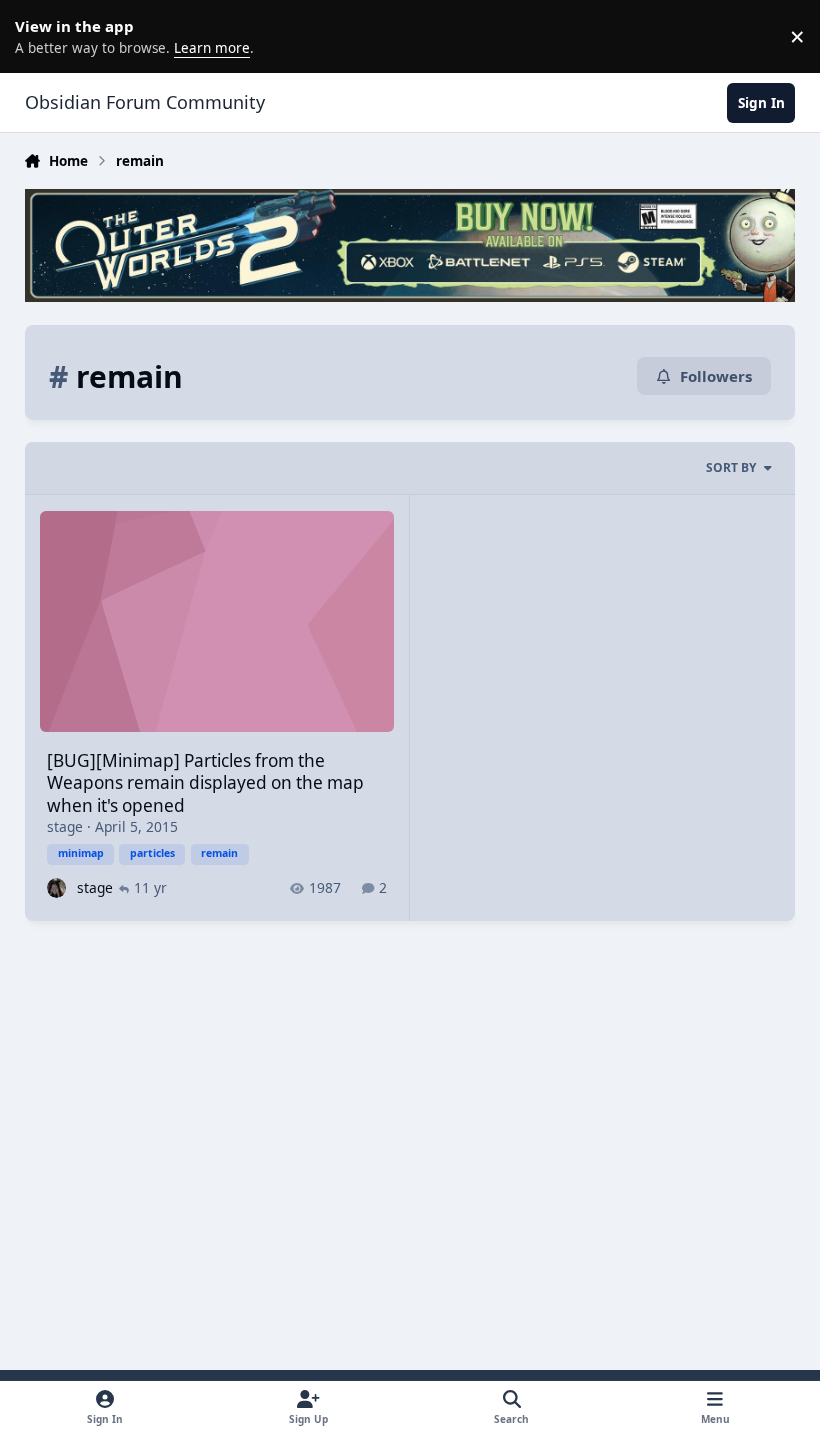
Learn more (40, 36)
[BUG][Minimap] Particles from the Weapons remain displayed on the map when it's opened (205, 783)
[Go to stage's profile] (56, 887)
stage (65, 826)
